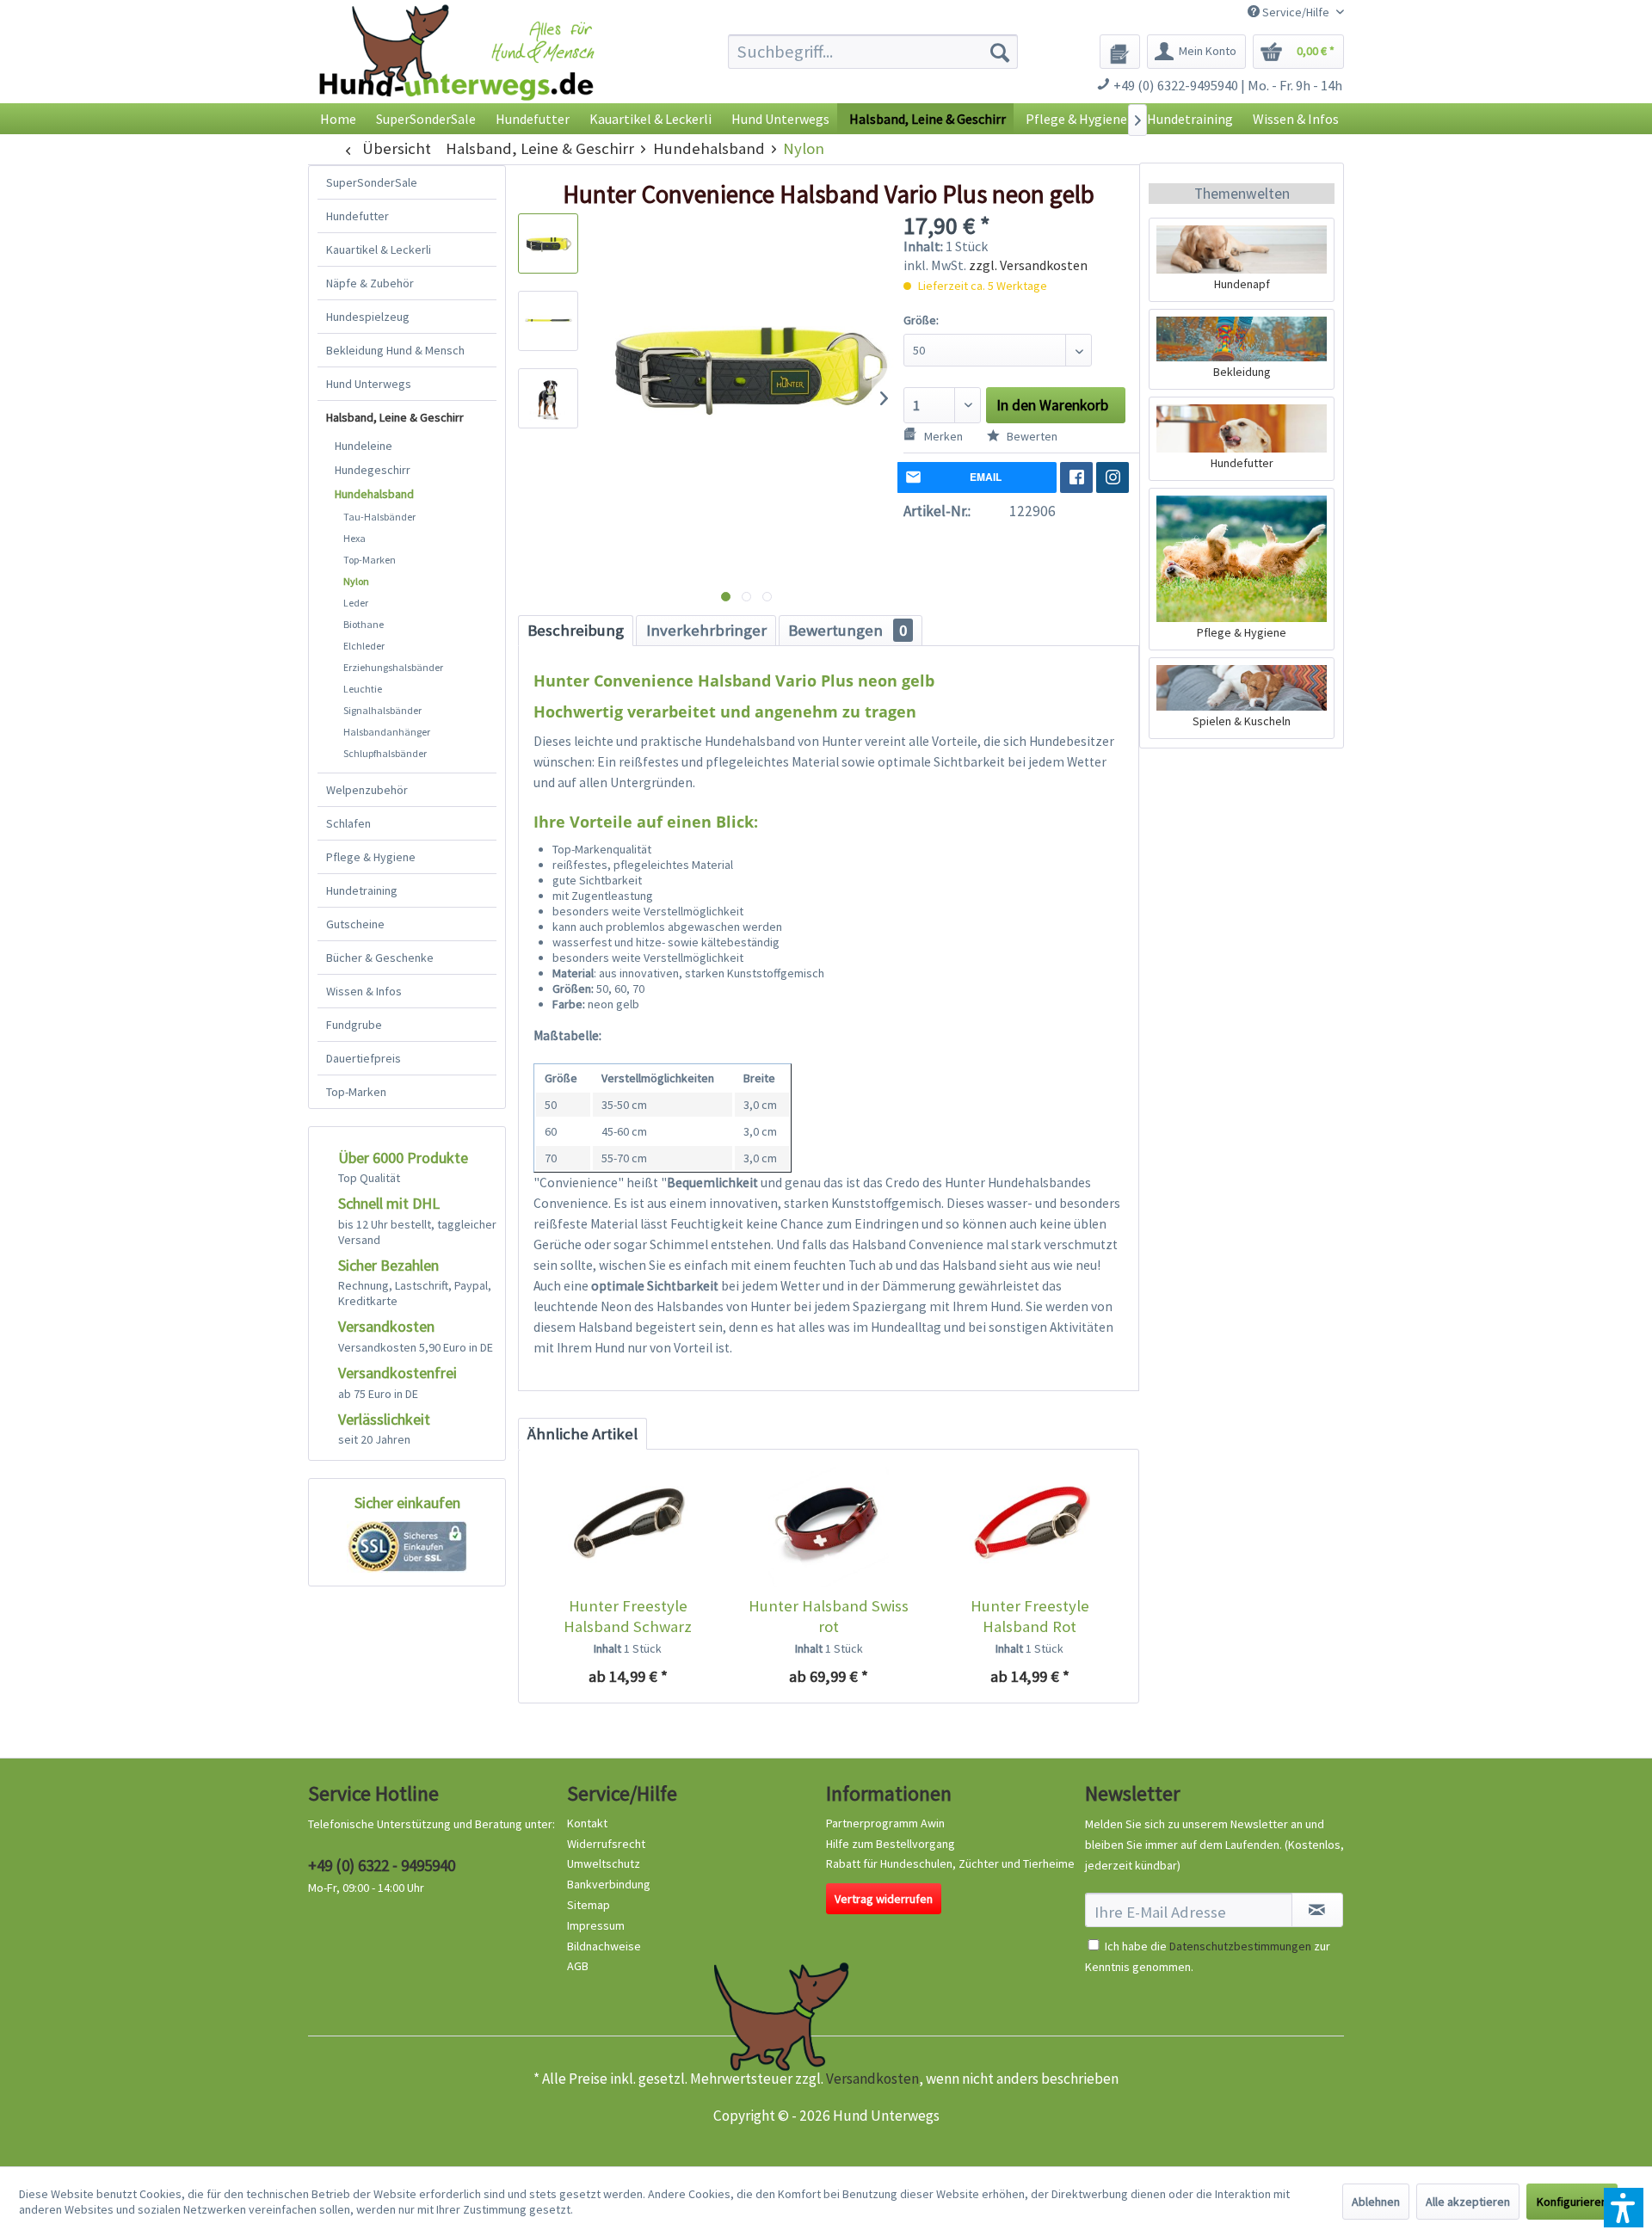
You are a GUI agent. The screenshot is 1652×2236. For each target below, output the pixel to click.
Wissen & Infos (364, 991)
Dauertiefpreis (364, 1058)
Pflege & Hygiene (371, 857)
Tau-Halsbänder (379, 517)
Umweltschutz (604, 1863)
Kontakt (587, 1823)
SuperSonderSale (372, 182)
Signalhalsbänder (382, 710)
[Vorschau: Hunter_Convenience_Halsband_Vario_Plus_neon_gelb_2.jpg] (548, 321)
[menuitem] (873, 52)
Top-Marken (370, 560)
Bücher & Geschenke (380, 958)
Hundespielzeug (368, 317)
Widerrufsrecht (606, 1844)
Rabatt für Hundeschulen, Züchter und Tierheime (950, 1863)
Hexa (354, 538)
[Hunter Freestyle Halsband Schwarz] (628, 1527)
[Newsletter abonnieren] (1317, 1910)
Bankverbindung (609, 1884)
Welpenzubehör (367, 790)
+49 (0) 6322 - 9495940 (382, 1865)
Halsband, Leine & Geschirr (395, 417)
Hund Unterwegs (369, 384)
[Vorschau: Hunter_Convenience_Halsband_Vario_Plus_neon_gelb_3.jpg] (548, 398)
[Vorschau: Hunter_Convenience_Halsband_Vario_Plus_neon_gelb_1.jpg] (548, 243)
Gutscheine (355, 924)
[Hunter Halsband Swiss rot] (828, 1527)
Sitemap (589, 1905)
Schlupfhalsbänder (385, 753)
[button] (1624, 2208)
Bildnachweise (604, 1946)
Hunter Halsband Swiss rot (829, 1616)
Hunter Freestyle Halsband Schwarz (628, 1616)
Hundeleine (364, 446)
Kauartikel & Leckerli (379, 249)
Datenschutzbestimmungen (1240, 1946)
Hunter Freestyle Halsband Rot (1030, 1616)
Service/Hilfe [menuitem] (1296, 12)
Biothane (364, 624)
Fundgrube (354, 1025)
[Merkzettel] (1120, 52)
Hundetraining (362, 890)
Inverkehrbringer (706, 630)
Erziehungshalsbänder (393, 667)
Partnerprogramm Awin (885, 1823)
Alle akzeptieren (1468, 2202)
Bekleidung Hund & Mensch (395, 350)
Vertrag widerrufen (884, 1899)
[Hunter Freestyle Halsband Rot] (1029, 1527)
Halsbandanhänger (387, 732)
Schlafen (348, 823)
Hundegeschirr (373, 470)
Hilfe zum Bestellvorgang (891, 1844)
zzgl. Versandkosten (1028, 265)
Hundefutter (358, 216)
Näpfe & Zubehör (370, 283)
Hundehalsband (374, 494)
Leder (356, 603)
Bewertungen (848, 630)
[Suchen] (1000, 52)
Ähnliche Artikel (583, 1434)
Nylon (356, 581)
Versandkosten (872, 2079)
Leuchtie (363, 689)
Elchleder (364, 646)
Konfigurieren (1572, 2202)
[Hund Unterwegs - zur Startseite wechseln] (456, 67)
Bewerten (1031, 436)
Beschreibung (576, 630)
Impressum (596, 1925)
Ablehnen (1376, 2202)
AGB (578, 1966)
